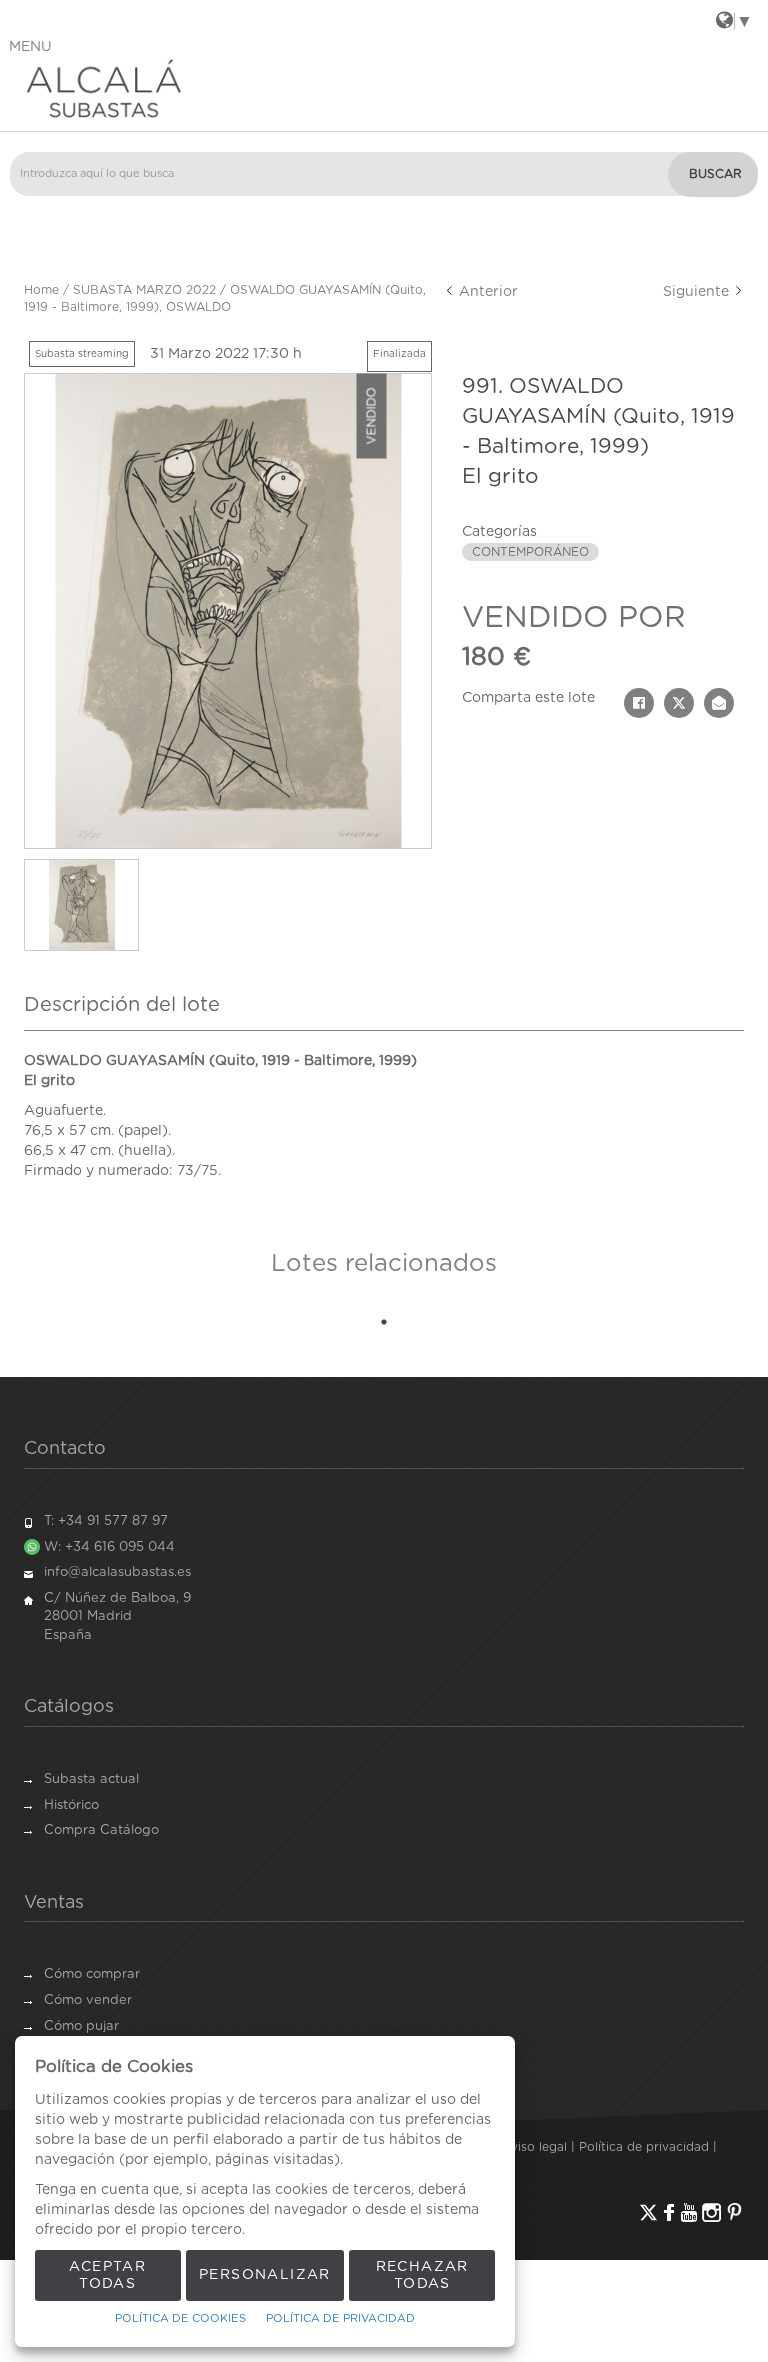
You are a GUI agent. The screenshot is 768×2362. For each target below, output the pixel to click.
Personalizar (265, 2275)
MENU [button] (30, 47)
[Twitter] (648, 2212)
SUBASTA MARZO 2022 (144, 290)
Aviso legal (535, 2147)
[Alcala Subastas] (384, 88)
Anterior (486, 292)
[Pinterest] (734, 2212)
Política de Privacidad (340, 2318)
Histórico (71, 1805)
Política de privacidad (644, 2147)
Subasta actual (91, 1779)
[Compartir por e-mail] (719, 703)
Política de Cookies (180, 2318)
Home (41, 290)
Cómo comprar (92, 1974)
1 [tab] (384, 1322)
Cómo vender (88, 2000)
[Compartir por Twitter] (679, 703)
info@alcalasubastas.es (117, 1572)
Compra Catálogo (101, 1830)
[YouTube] (689, 2212)
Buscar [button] (715, 174)
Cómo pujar (81, 2026)
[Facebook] (669, 2212)
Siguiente (698, 292)
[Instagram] (711, 2212)
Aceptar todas (107, 2275)
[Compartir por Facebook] (639, 703)
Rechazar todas (422, 2275)
